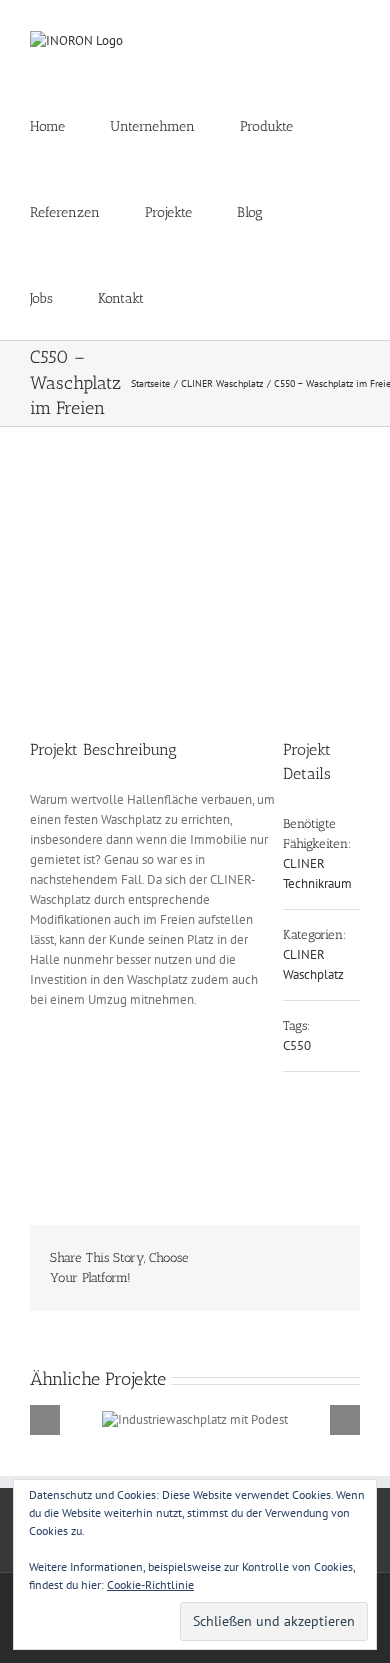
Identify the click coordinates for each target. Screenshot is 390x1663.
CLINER (304, 863)
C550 (297, 1045)
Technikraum (317, 883)
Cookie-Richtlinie (150, 1584)
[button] (194, 297)
